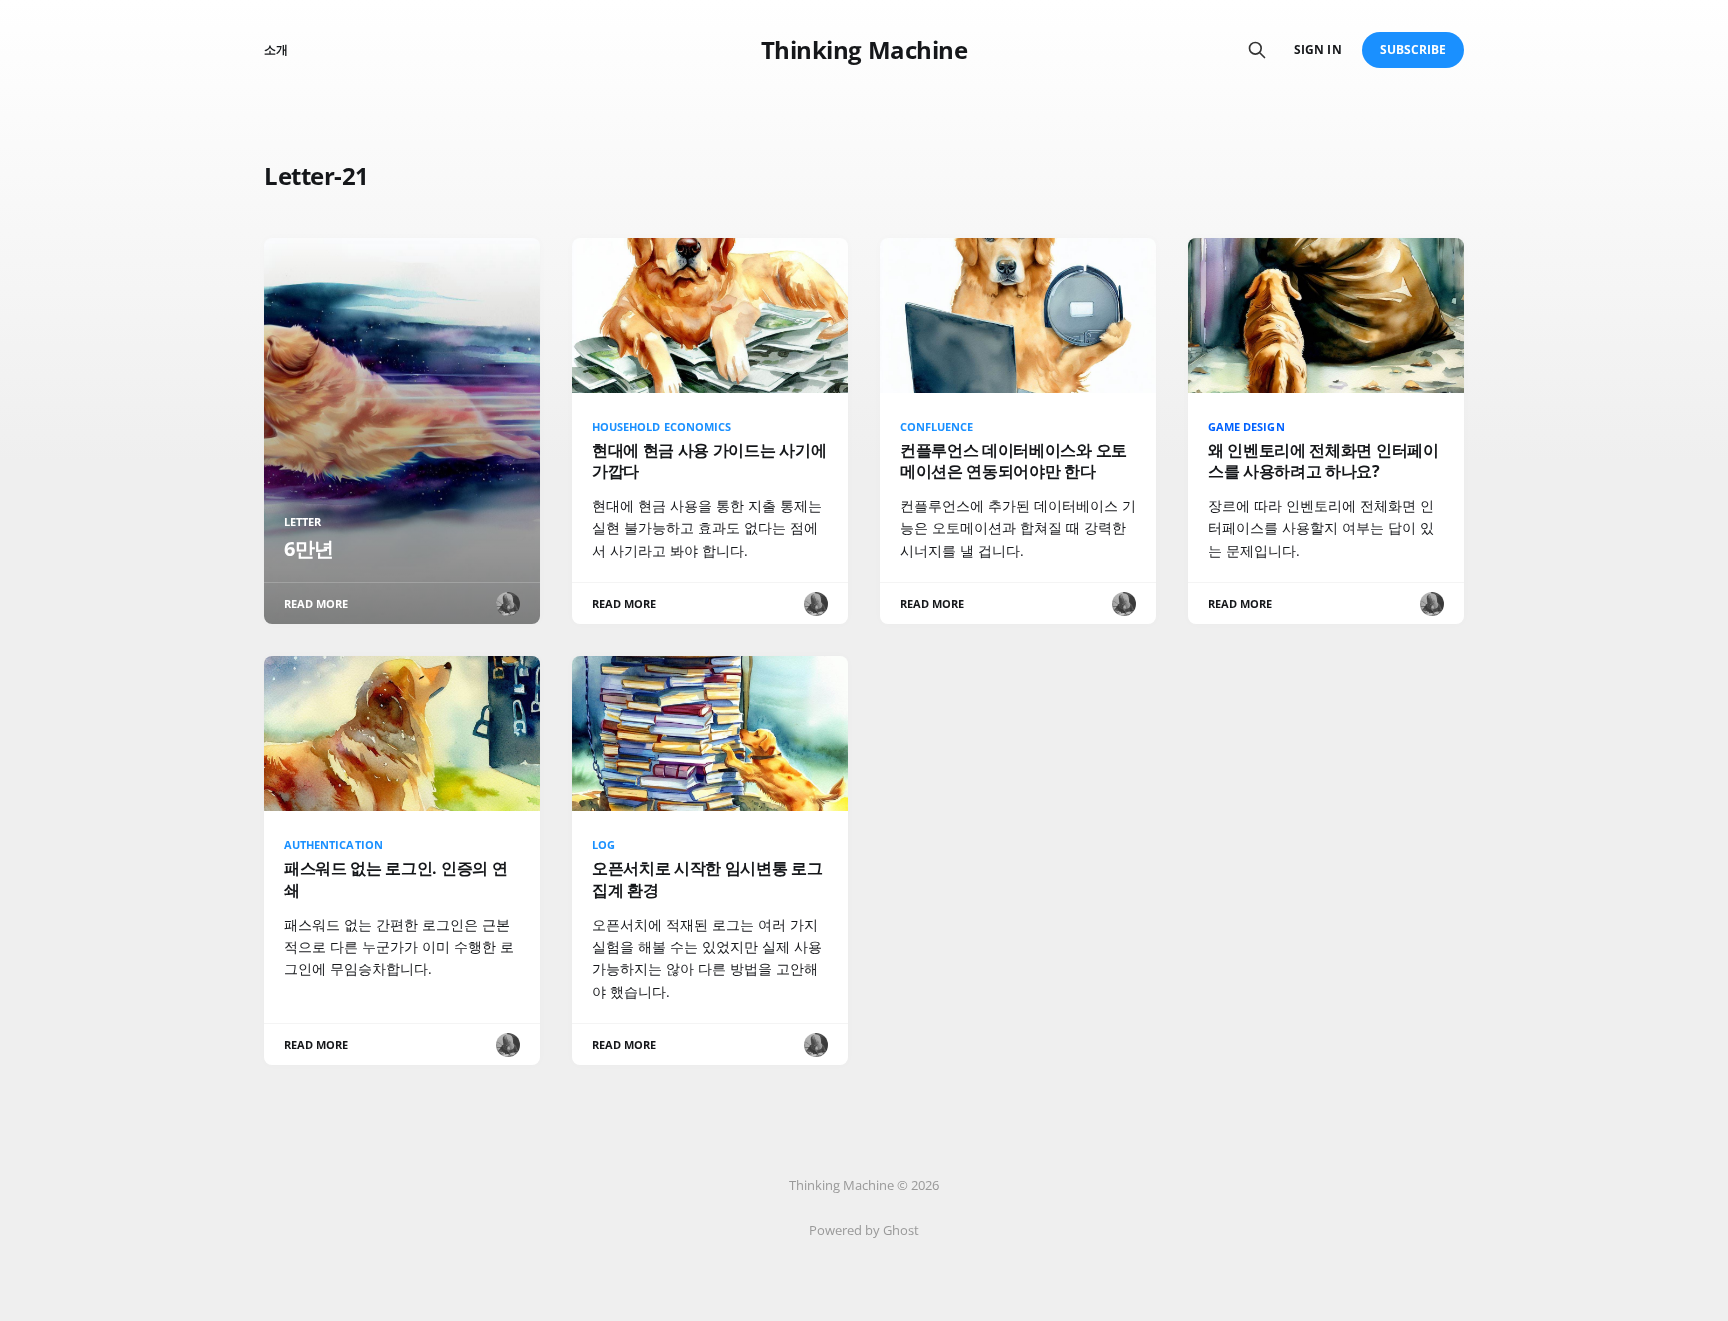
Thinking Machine (864, 50)
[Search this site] (1257, 50)
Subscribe (1413, 49)
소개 (276, 49)
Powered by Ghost (864, 1230)
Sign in (1317, 49)
